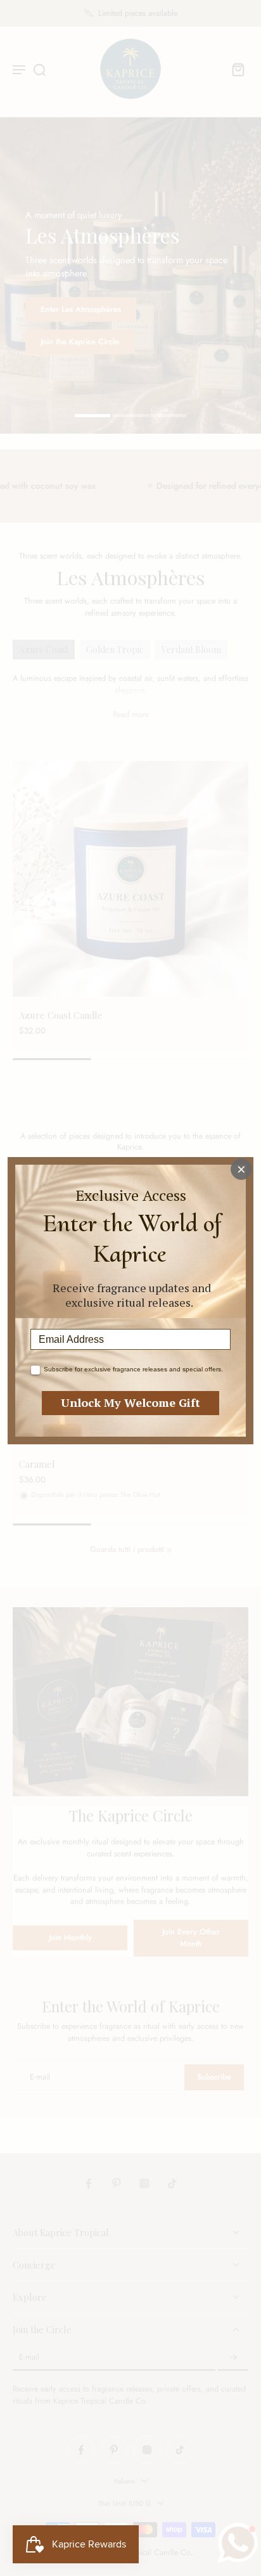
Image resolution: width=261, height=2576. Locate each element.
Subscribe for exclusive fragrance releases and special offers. (133, 1369)
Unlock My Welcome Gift (130, 1402)
